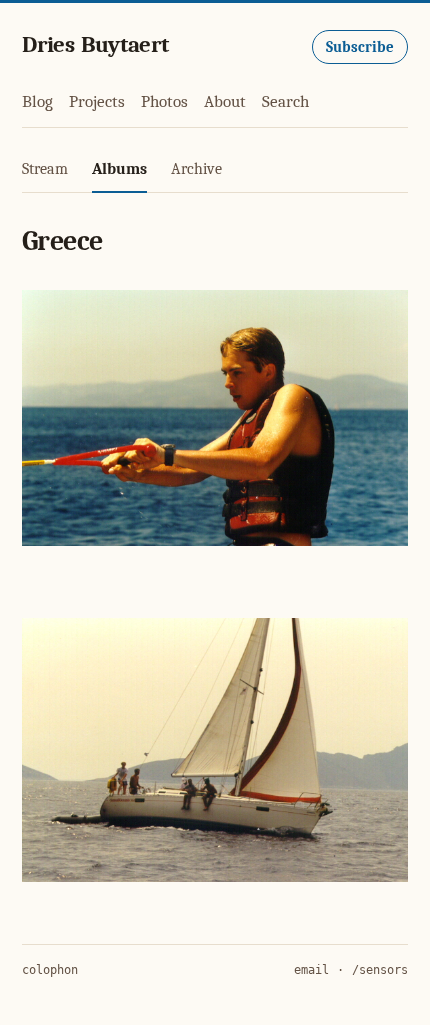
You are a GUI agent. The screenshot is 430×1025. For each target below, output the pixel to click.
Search (285, 101)
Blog (37, 101)
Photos (164, 101)
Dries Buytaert (95, 44)
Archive (196, 169)
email (311, 970)
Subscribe (360, 47)
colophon (50, 970)
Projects (97, 101)
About (225, 101)
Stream (45, 169)
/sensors (380, 970)
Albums (119, 169)
